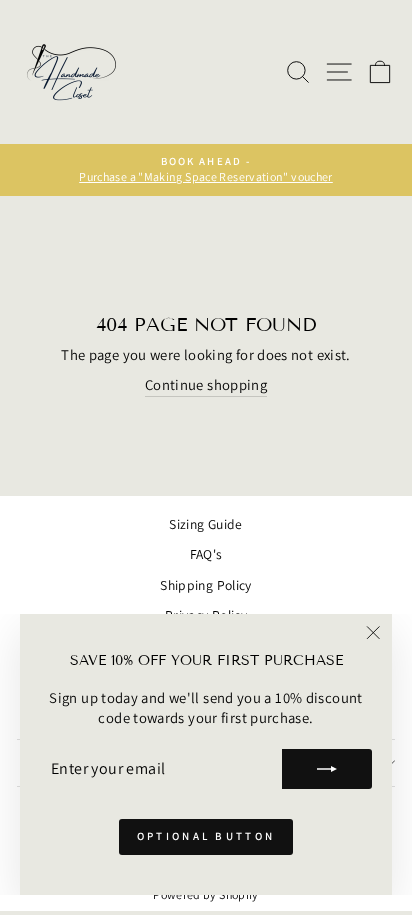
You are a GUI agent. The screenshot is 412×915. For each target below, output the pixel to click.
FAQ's (206, 554)
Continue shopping (206, 384)
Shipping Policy (206, 585)
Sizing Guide (205, 524)
